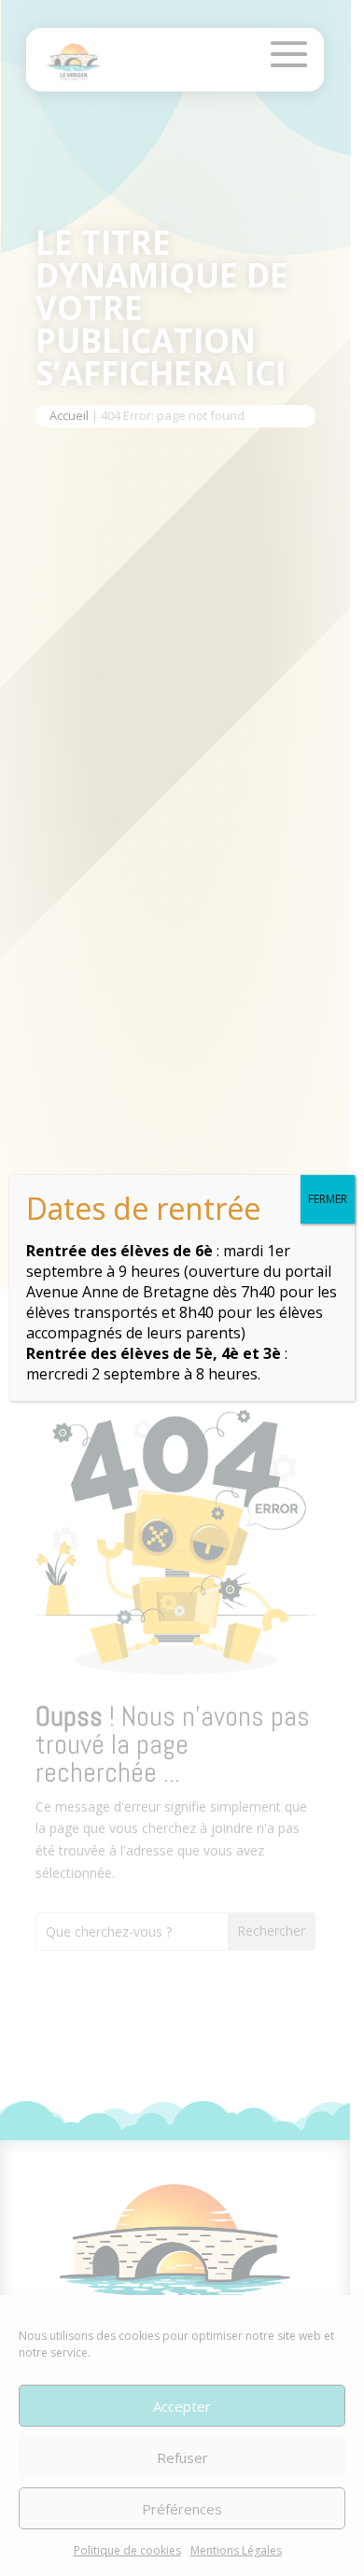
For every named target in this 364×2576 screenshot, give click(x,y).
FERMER (328, 1199)
